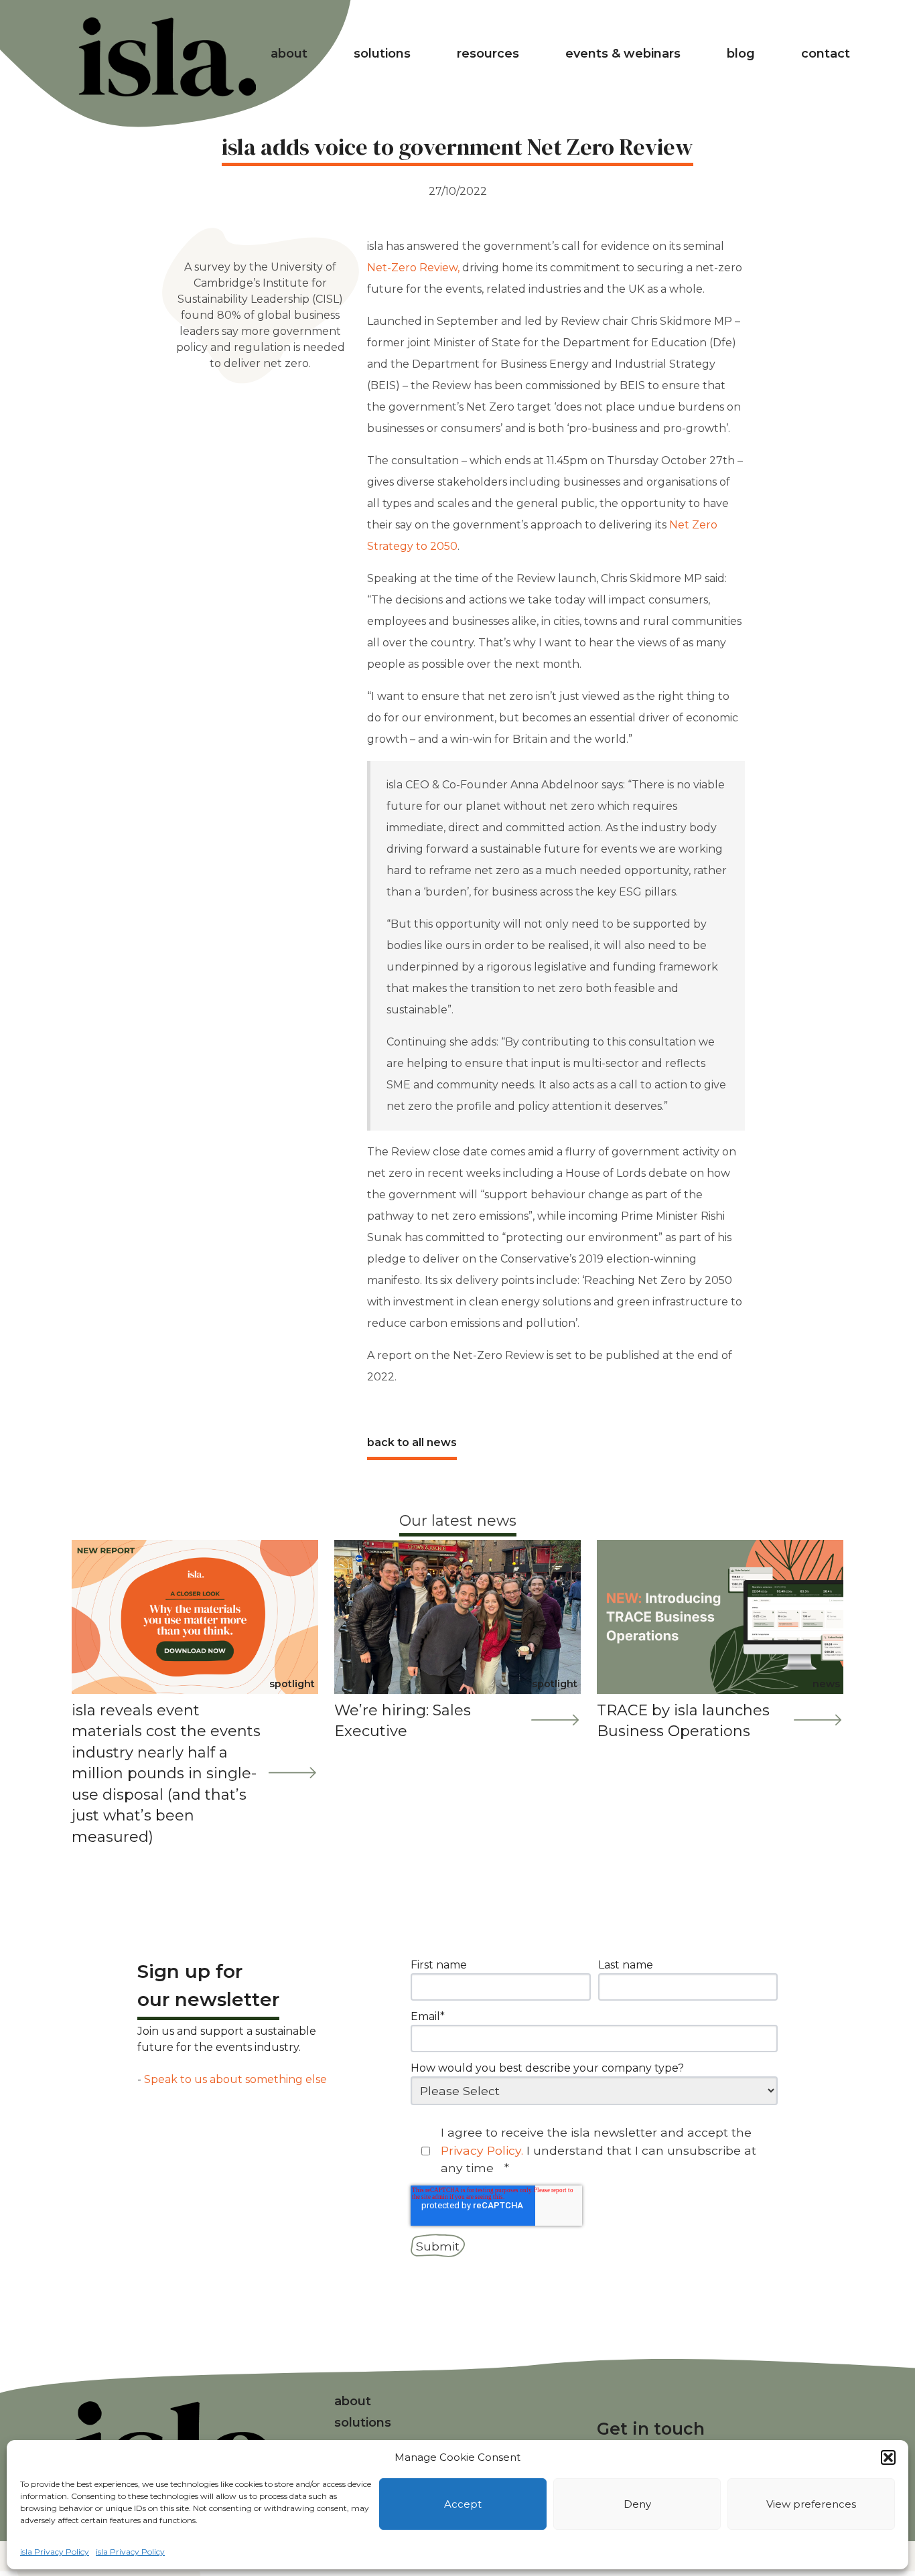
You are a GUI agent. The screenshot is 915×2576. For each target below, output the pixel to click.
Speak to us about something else (235, 2079)
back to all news (412, 1442)
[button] (888, 2457)
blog (741, 54)
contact (826, 54)
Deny (637, 2504)
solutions (382, 54)
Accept (463, 2504)
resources (488, 54)
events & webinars (623, 54)
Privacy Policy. (484, 2150)
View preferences (811, 2504)
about (289, 54)
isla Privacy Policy (55, 2552)
